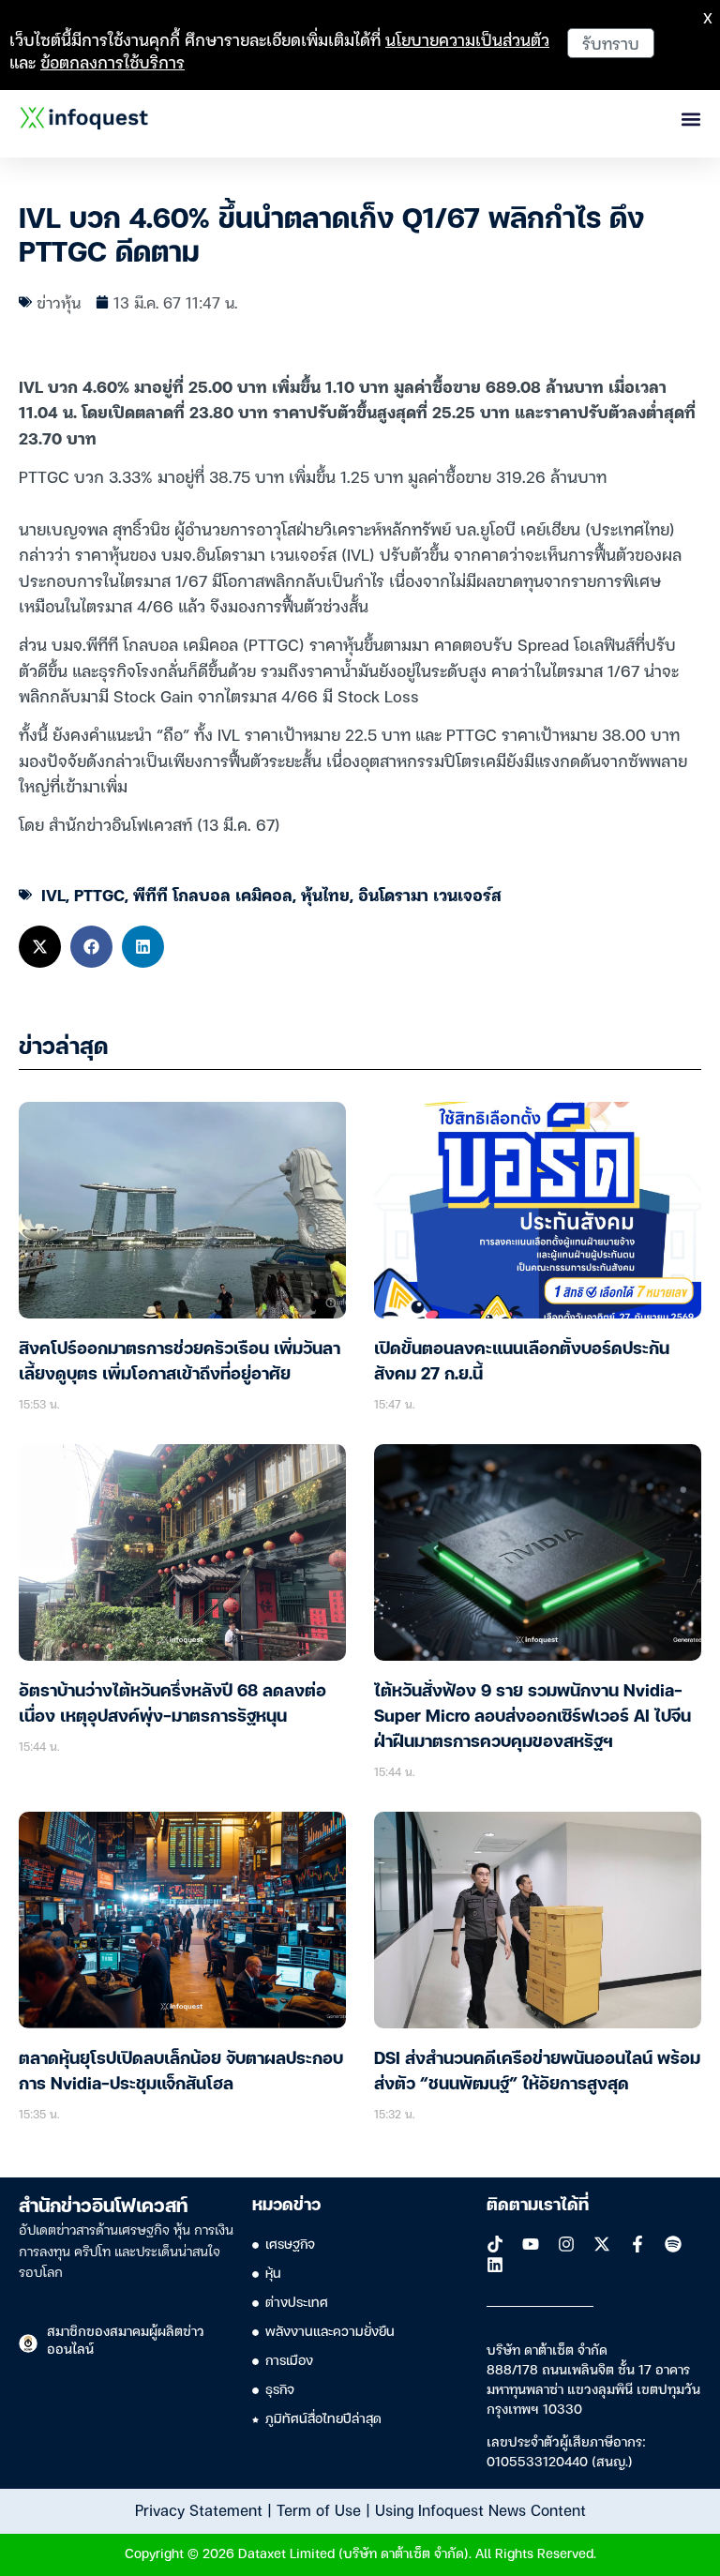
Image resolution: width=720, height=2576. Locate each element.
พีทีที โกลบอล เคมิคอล (213, 894)
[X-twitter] (602, 2244)
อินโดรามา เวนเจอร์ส (430, 894)
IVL (53, 894)
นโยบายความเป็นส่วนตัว (467, 39)
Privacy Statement (199, 2509)
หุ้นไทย (325, 894)
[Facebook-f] (637, 2244)
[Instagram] (566, 2244)
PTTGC (99, 894)
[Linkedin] (495, 2265)
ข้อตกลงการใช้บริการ (112, 61)
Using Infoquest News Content (480, 2509)
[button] (40, 947)
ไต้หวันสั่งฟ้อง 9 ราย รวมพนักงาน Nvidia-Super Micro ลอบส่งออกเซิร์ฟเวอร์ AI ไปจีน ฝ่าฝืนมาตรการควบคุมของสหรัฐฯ (532, 1717)
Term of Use (319, 2509)
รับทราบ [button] (611, 43)
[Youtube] (531, 2244)
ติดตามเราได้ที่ (538, 2206)
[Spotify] (673, 2244)
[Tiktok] (495, 2244)
